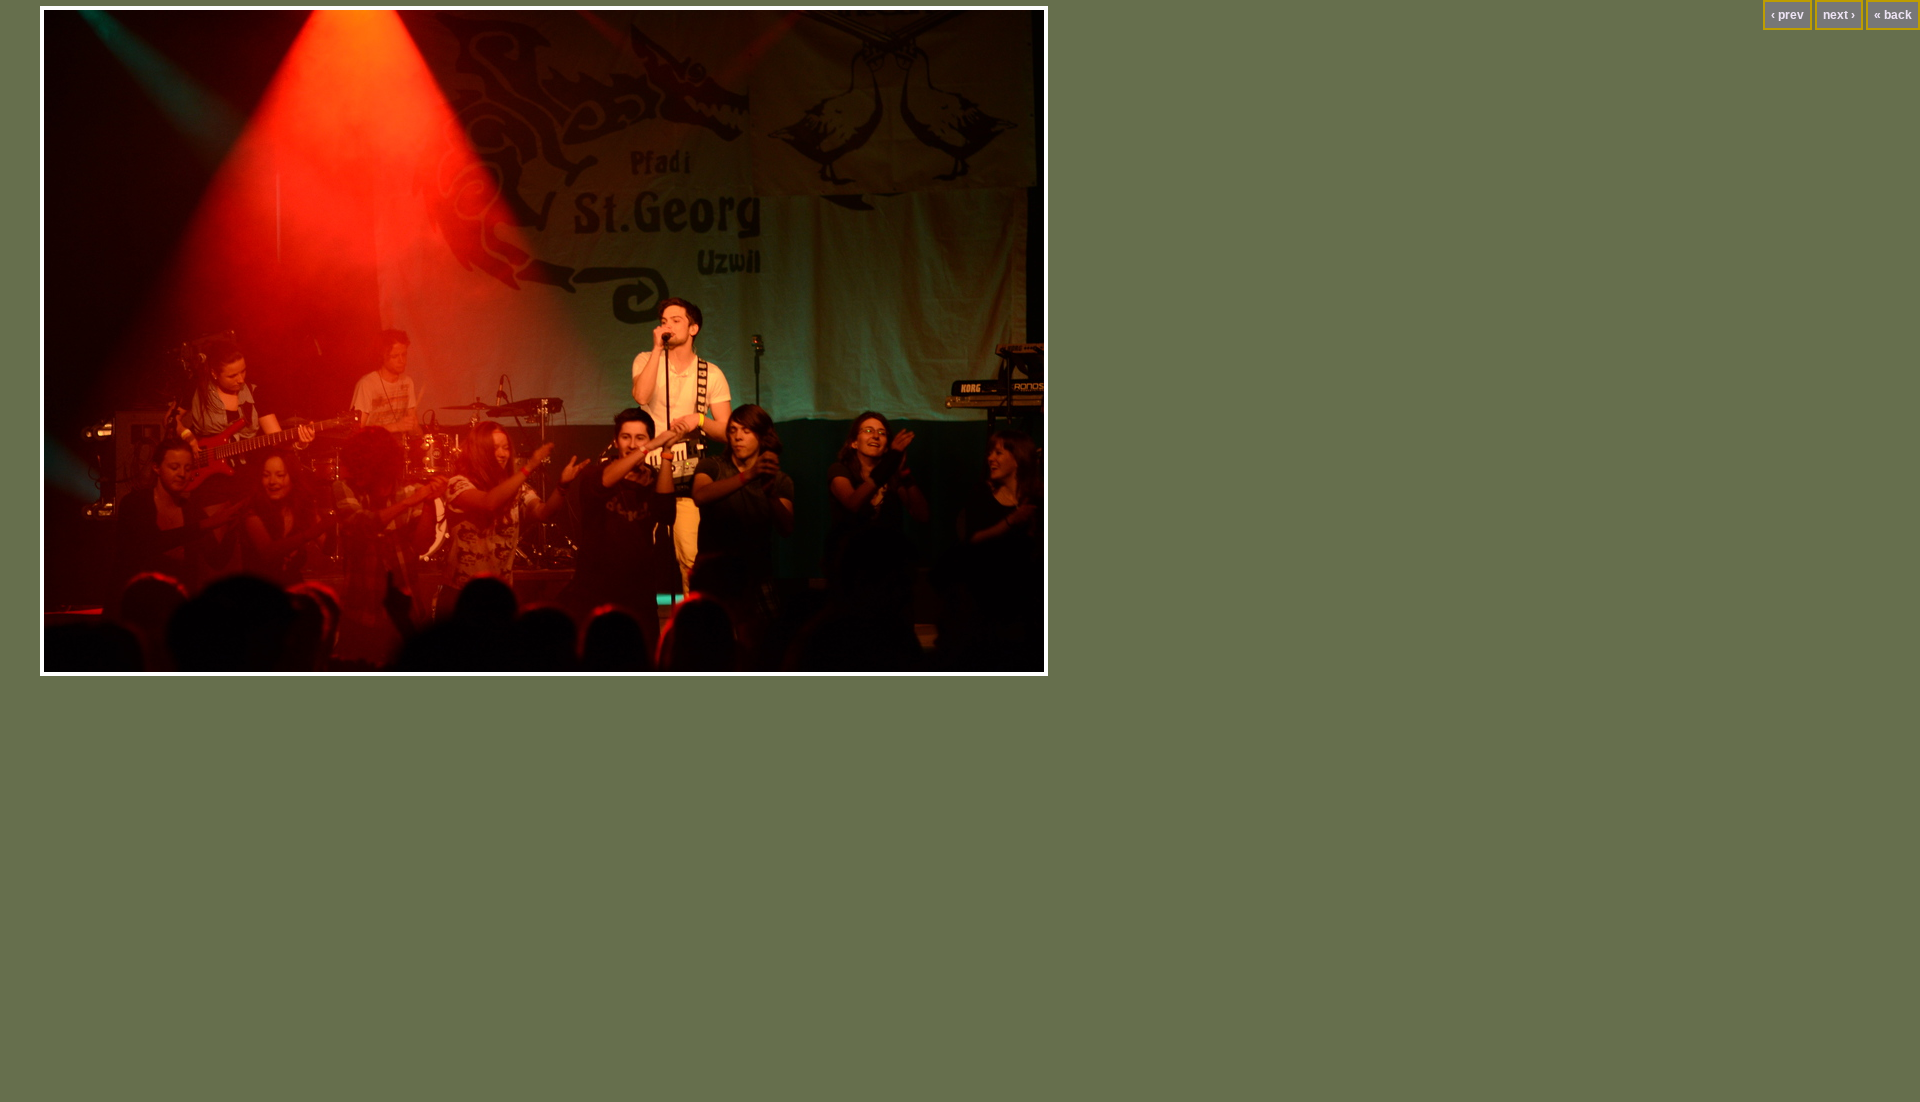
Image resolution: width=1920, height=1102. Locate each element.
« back (1893, 15)
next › (1839, 15)
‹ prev (1787, 15)
